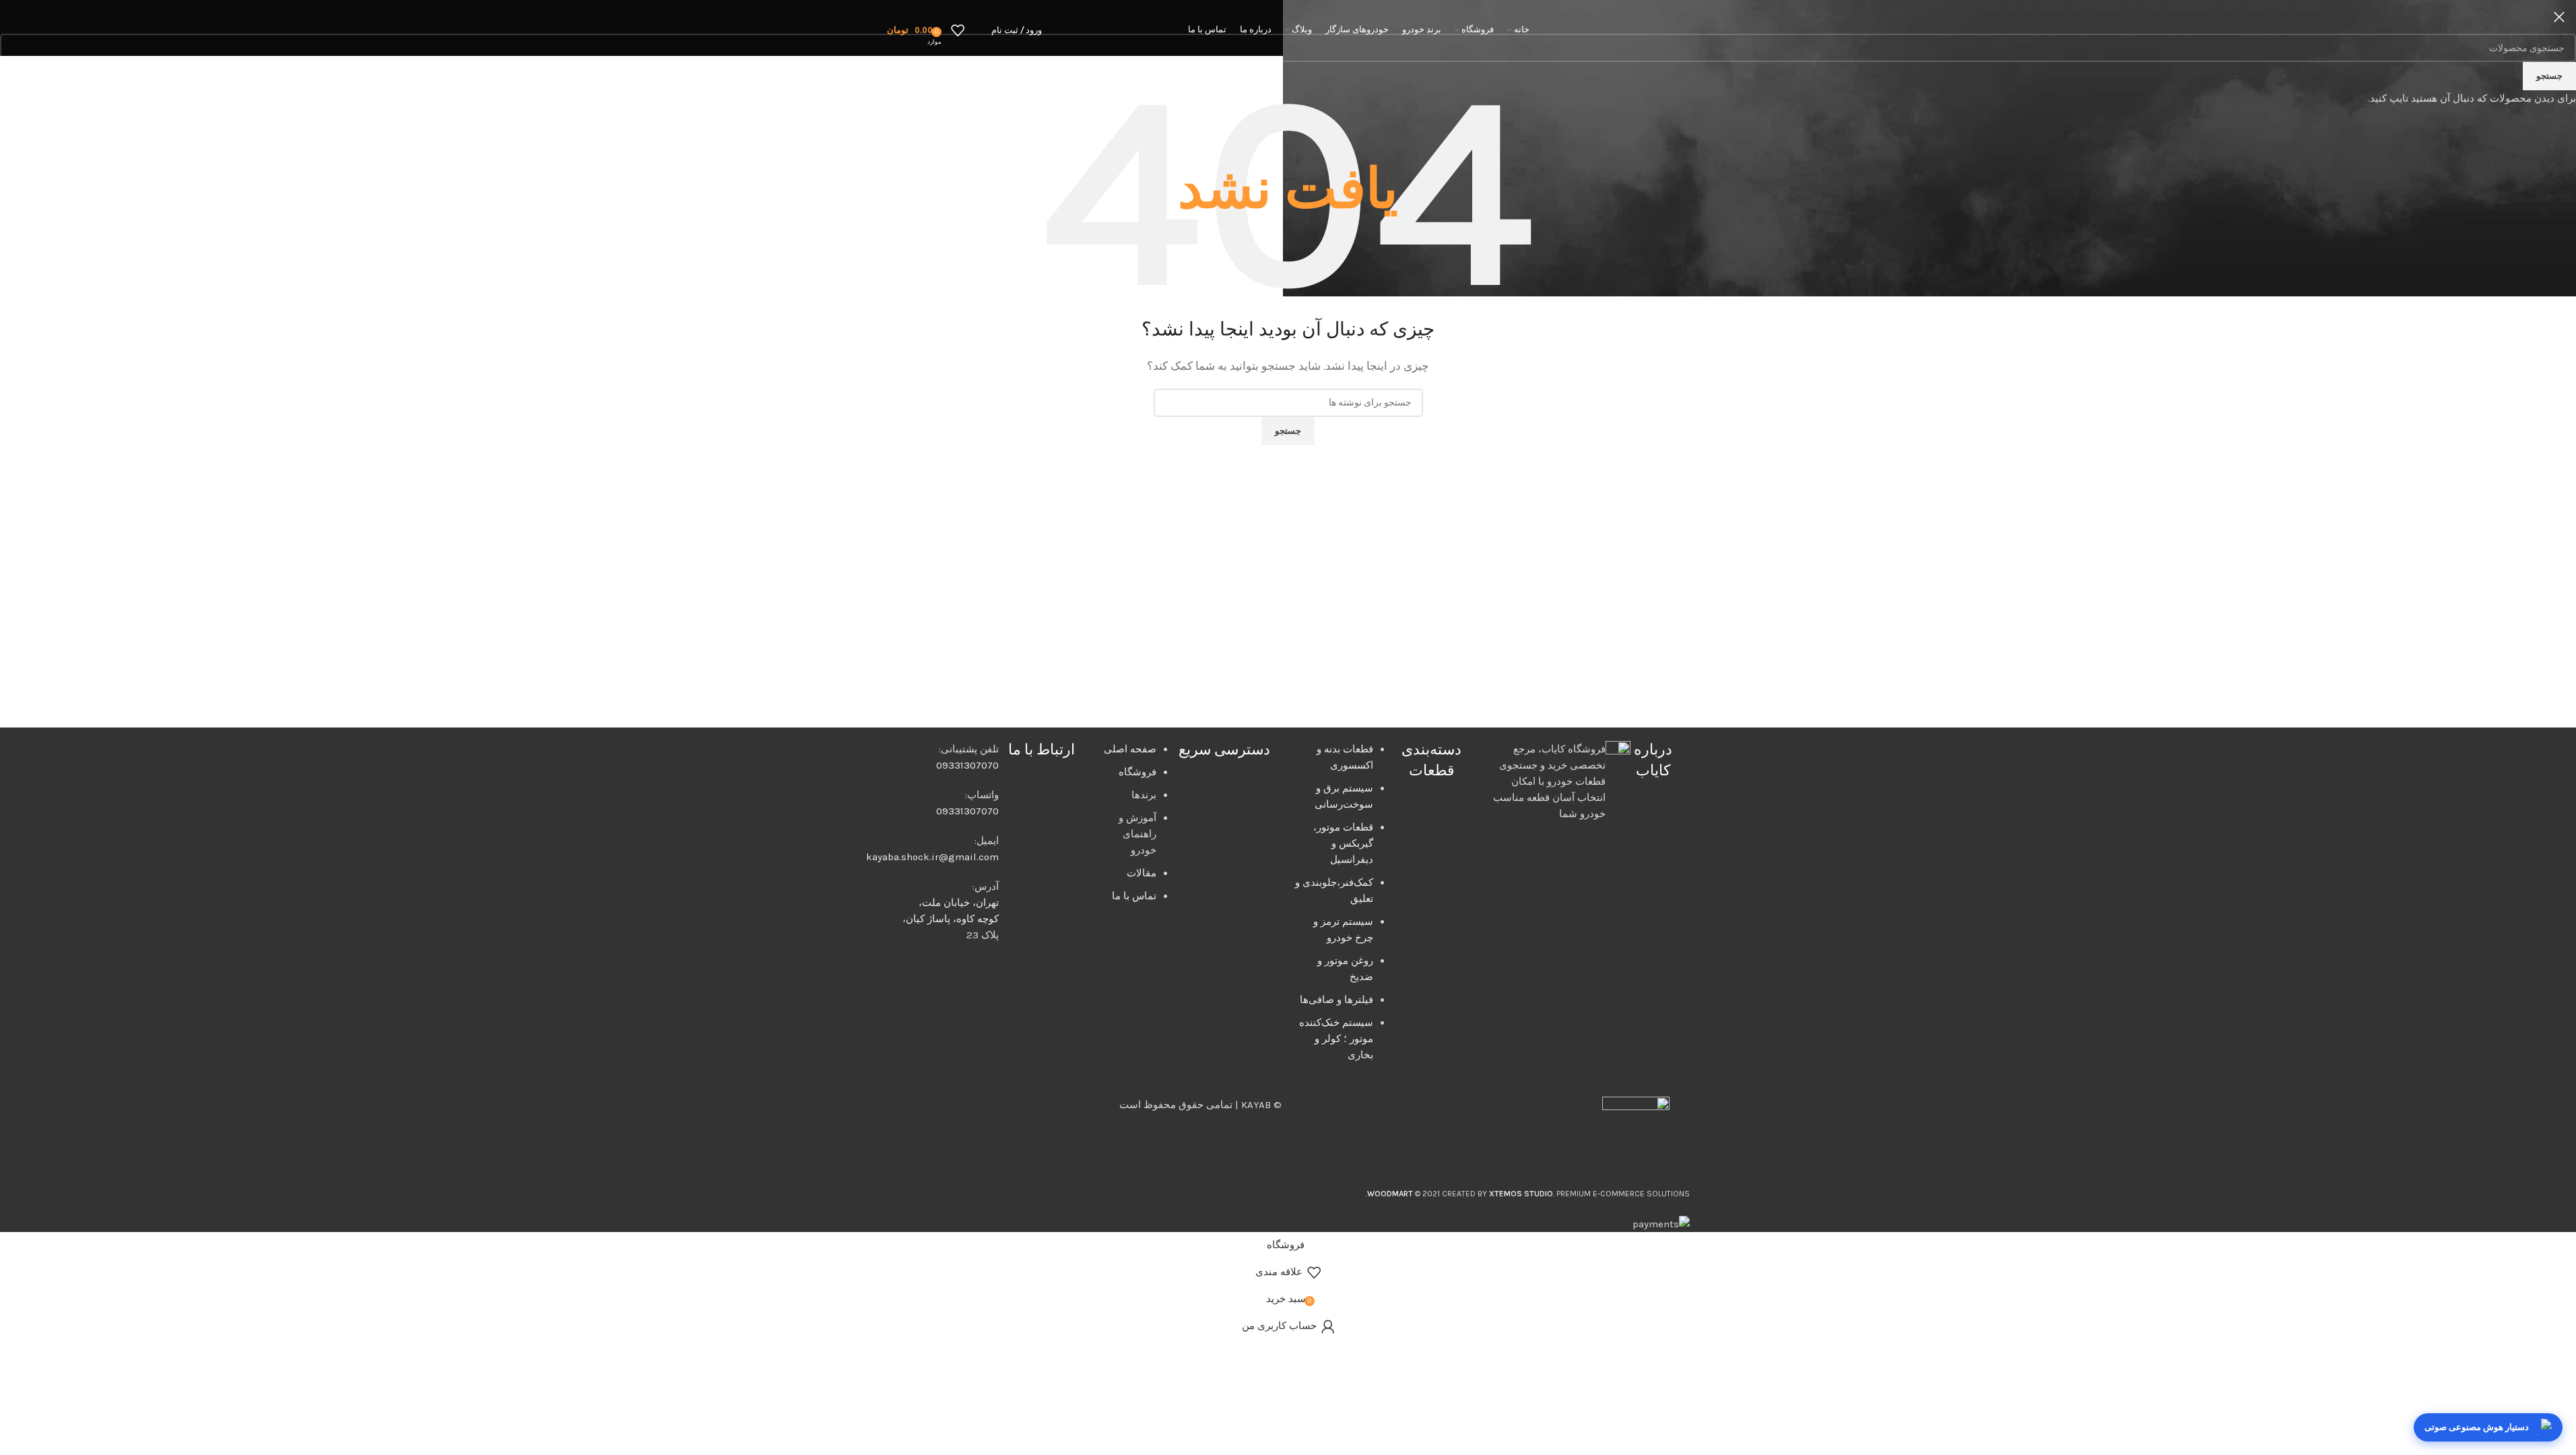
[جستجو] (978, 30)
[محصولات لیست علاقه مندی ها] (958, 30)
